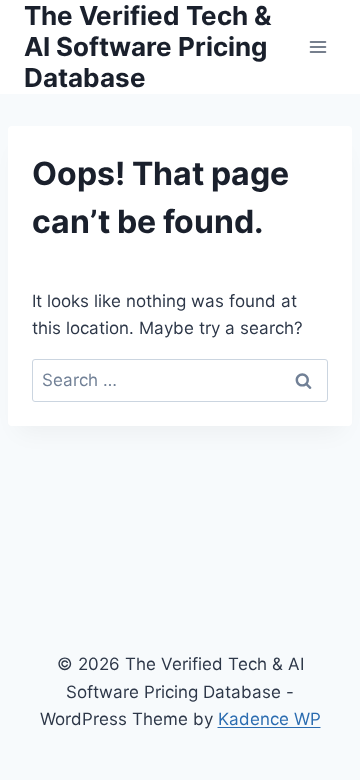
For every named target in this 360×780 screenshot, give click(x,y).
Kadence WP (269, 719)
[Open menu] (317, 46)
